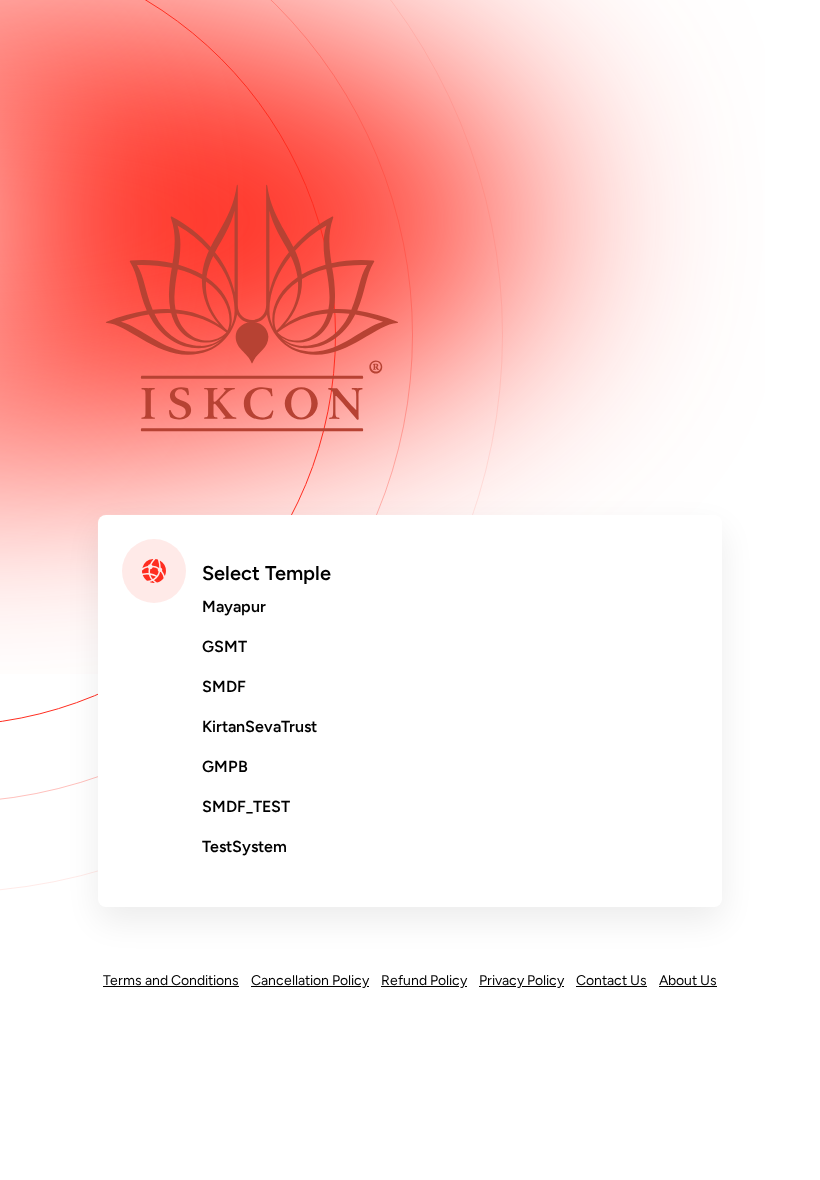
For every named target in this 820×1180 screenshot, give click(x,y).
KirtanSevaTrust (259, 726)
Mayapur (234, 606)
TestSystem (244, 846)
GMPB (225, 766)
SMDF (224, 686)
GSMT (224, 646)
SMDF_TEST (246, 806)
